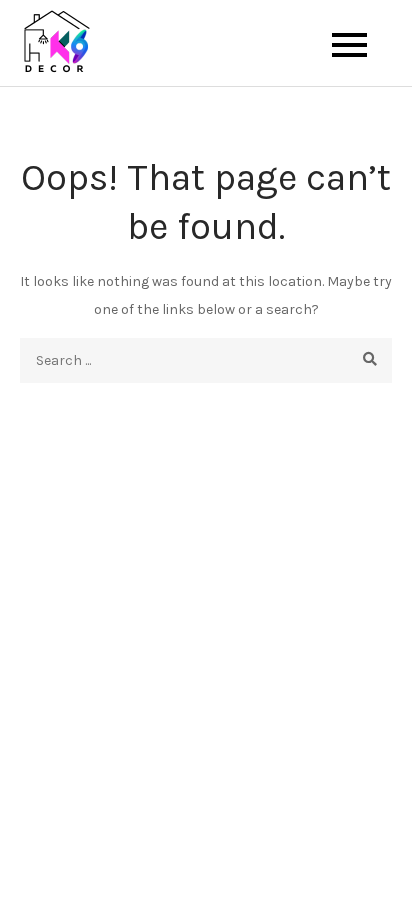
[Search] (369, 360)
